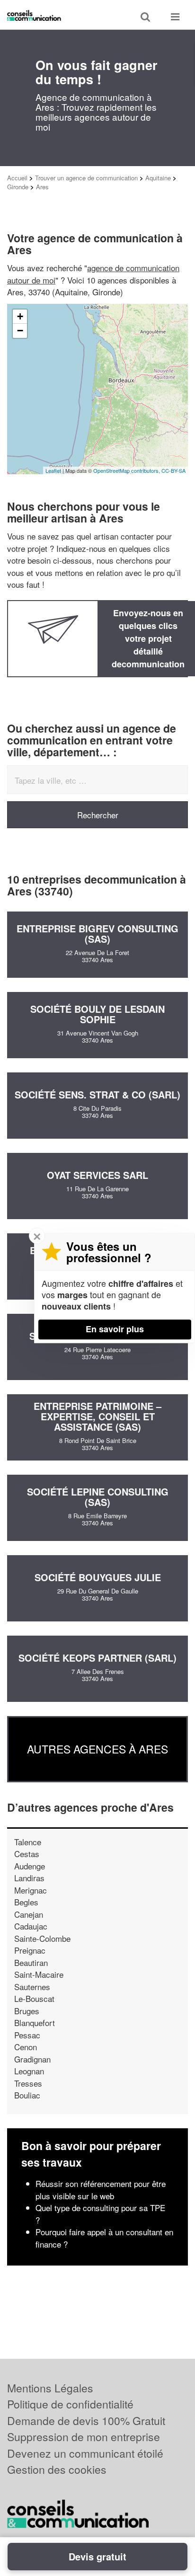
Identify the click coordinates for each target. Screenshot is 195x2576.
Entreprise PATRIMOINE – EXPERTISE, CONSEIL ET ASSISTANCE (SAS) (97, 1416)
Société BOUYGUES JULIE (98, 1577)
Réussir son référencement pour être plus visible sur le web (101, 2190)
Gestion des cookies (57, 2469)
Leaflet (53, 470)
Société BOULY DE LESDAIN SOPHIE (97, 1014)
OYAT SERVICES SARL (97, 1175)
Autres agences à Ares (97, 1749)
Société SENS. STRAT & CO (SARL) (97, 1094)
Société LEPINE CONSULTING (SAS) (98, 1497)
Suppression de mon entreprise (84, 2437)
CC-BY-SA (173, 470)
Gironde (18, 187)
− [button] (20, 331)
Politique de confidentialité (70, 2404)
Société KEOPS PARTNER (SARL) (97, 1658)
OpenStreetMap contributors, (127, 470)
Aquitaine (158, 178)
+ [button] (20, 316)
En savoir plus (115, 1329)
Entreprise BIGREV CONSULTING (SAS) (97, 934)
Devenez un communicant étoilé (85, 2453)
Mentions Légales (50, 2388)
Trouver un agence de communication (86, 178)
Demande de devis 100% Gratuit (86, 2421)
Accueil (17, 178)
